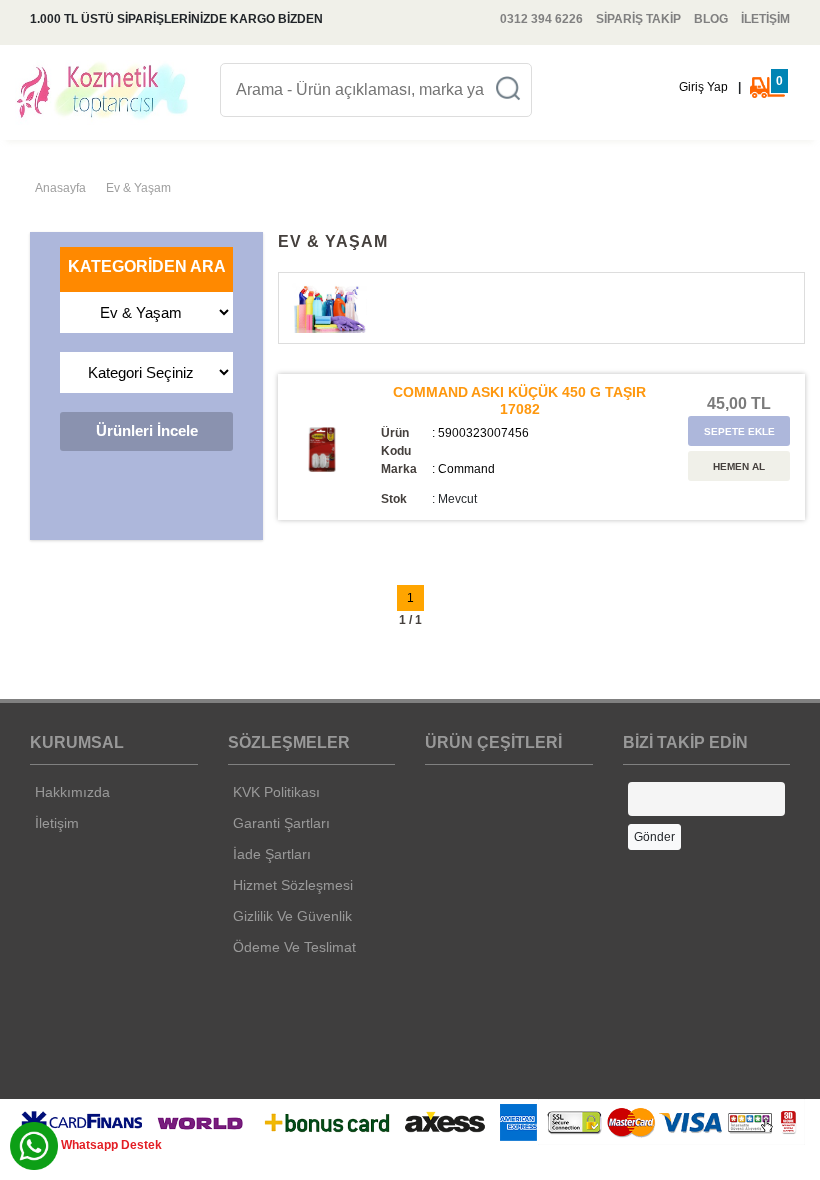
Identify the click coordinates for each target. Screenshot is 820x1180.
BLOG (711, 19)
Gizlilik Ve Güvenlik (292, 916)
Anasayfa (60, 188)
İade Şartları (272, 854)
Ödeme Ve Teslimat (294, 947)
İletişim (57, 823)
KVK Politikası (276, 792)
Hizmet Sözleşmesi (293, 885)
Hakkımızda (72, 792)
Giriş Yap (703, 87)
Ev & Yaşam (138, 188)
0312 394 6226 (541, 19)
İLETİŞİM (765, 19)
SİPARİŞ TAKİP (638, 19)
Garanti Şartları (281, 823)
